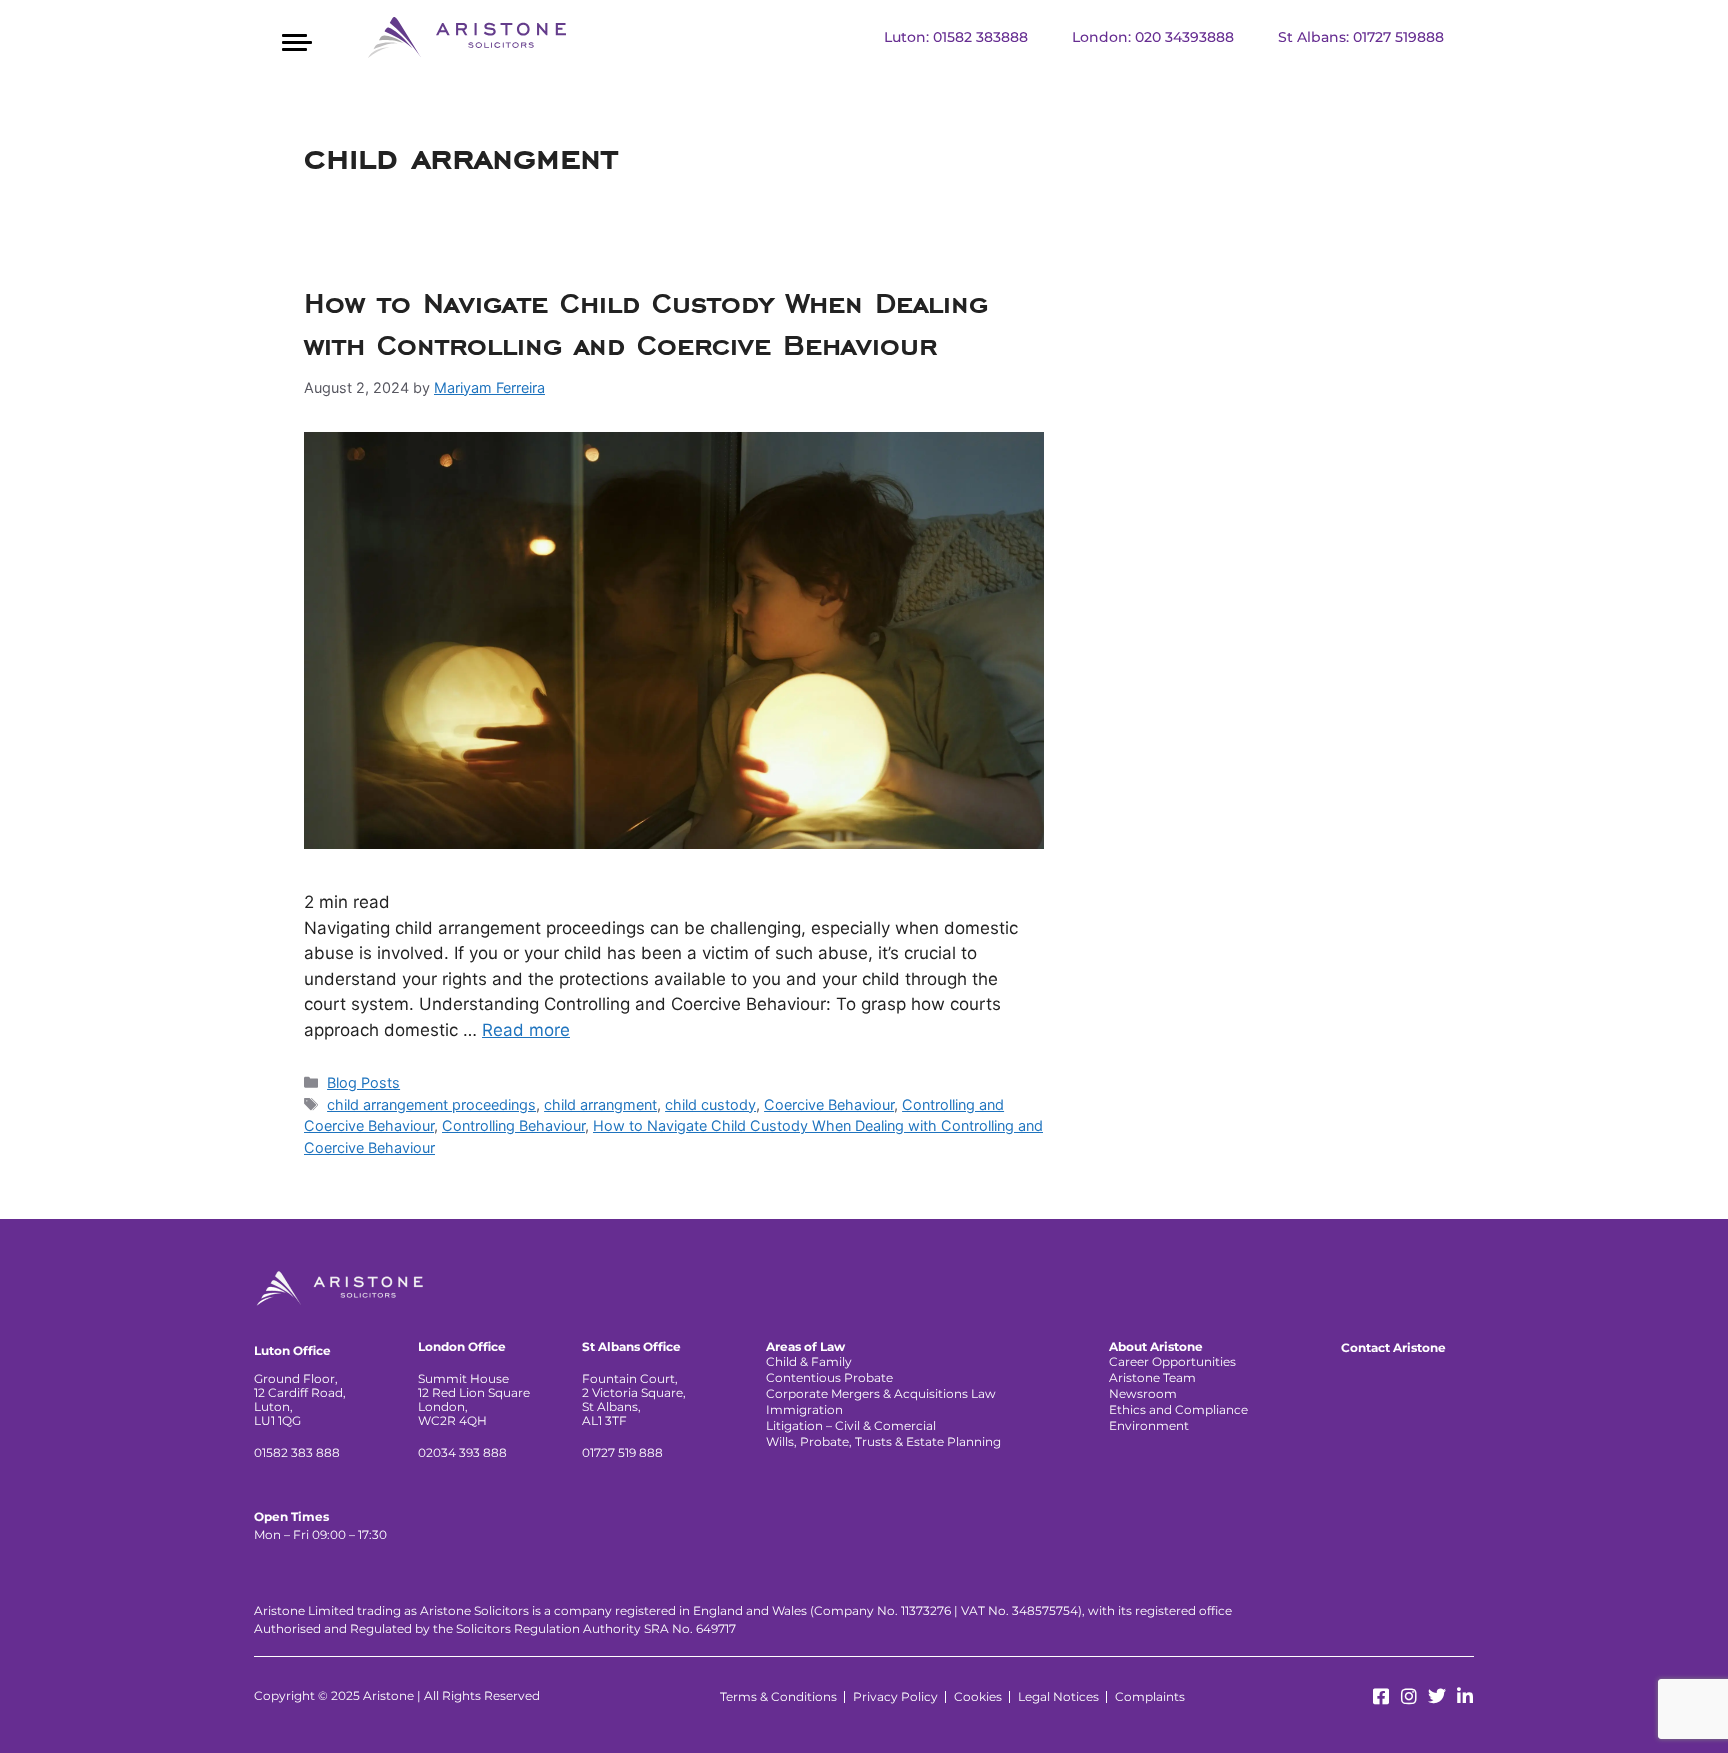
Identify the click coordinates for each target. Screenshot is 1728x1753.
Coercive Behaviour (829, 1104)
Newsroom (1143, 1393)
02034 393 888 (462, 1452)
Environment (1149, 1425)
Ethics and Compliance (1178, 1409)
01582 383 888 (297, 1452)
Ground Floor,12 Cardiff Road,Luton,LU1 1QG (300, 1399)
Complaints (1150, 1696)
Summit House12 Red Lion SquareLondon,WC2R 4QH (474, 1399)
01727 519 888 (622, 1452)
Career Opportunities (1172, 1361)
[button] (296, 39)
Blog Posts (363, 1082)
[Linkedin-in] (1465, 1696)
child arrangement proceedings (431, 1104)
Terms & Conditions (778, 1696)
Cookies (978, 1696)
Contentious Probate (829, 1377)
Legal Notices (1058, 1696)
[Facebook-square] (1381, 1696)
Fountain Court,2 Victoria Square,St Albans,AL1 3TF (634, 1399)
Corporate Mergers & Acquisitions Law (881, 1393)
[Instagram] (1409, 1696)
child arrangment (600, 1104)
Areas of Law (805, 1347)
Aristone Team (1152, 1377)
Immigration (804, 1409)
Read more (526, 1030)
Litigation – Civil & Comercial (851, 1425)
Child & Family (809, 1361)
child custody (710, 1104)
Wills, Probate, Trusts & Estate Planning (883, 1441)
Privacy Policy (895, 1696)
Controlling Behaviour (513, 1125)
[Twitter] (1437, 1696)
